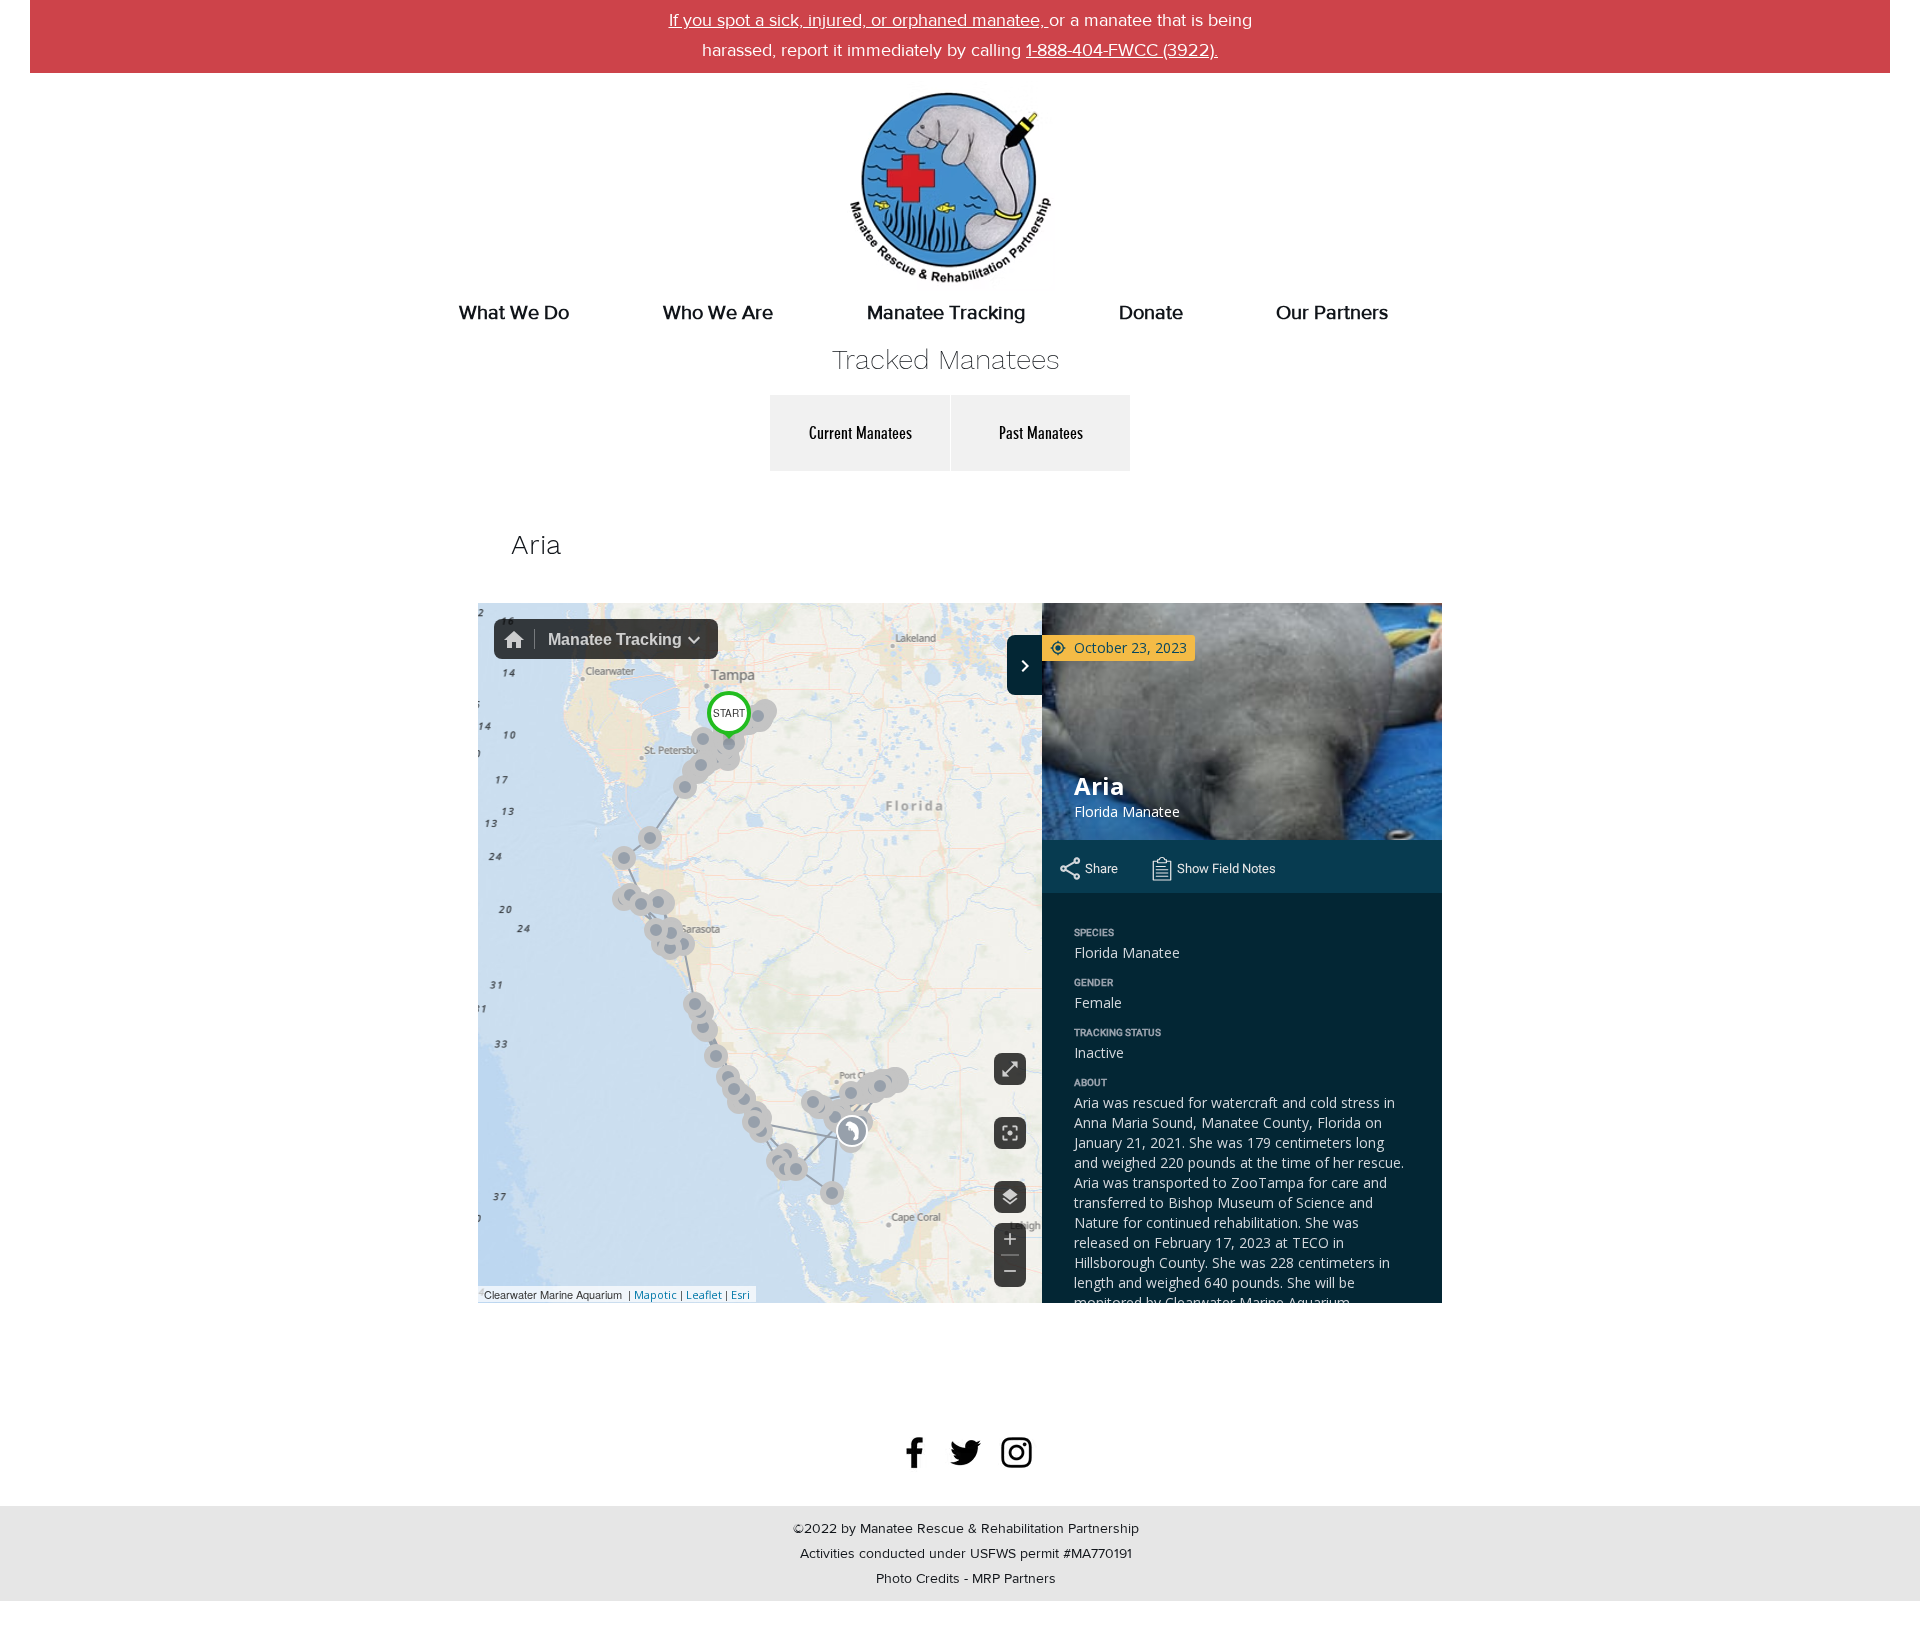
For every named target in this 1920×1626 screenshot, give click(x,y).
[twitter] (965, 1452)
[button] (860, 433)
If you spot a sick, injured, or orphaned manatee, (859, 20)
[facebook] (914, 1452)
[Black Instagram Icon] (1016, 1452)
